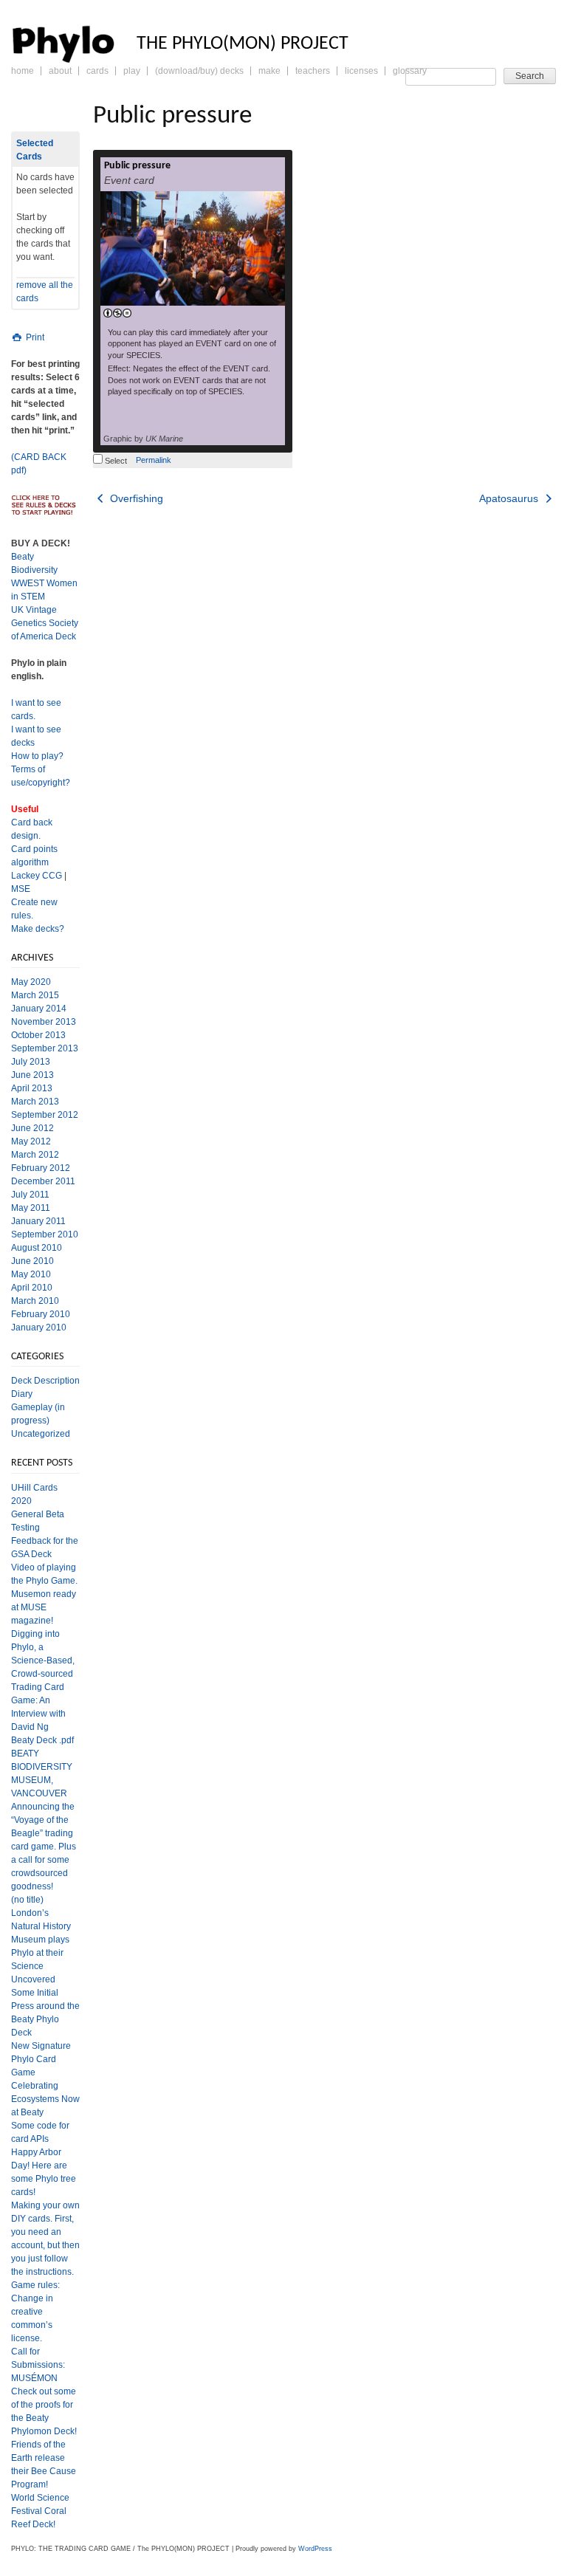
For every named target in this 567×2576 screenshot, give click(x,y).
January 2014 (39, 1009)
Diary (22, 1394)
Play (132, 71)
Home (23, 71)
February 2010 (41, 1314)
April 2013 (32, 1088)
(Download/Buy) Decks (199, 71)
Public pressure (137, 166)
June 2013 (32, 1075)
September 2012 (45, 1115)
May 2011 (31, 1208)
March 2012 (35, 1155)
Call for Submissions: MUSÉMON (38, 2365)
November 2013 (44, 1022)
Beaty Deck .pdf (42, 1740)
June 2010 (32, 1261)
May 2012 (31, 1141)
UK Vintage (34, 610)
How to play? (37, 756)
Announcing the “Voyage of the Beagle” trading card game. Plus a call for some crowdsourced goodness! (44, 1847)
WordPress (315, 2549)
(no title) (27, 1900)
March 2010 (35, 1301)
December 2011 (43, 1181)
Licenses (361, 71)
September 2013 (45, 1048)
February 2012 (41, 1168)
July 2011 (30, 1195)
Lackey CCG (37, 876)
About (60, 71)
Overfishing (135, 498)
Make (269, 71)
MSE (21, 889)
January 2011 (38, 1221)
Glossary (410, 71)
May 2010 (31, 1274)
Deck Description (45, 1381)
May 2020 (31, 982)
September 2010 (45, 1234)
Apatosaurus (510, 498)
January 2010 (39, 1328)
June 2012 (32, 1128)
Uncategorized (41, 1434)
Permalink (154, 460)
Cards (97, 71)
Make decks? (38, 929)
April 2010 (32, 1288)
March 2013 (35, 1102)
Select (115, 461)
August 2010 (37, 1248)
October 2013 (38, 1035)
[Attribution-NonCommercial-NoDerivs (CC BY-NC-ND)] (117, 314)
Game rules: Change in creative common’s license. (35, 2312)
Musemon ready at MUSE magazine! (44, 1607)
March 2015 (35, 995)
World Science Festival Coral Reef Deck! (40, 2511)
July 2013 (31, 1062)
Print (34, 337)
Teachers (313, 71)
